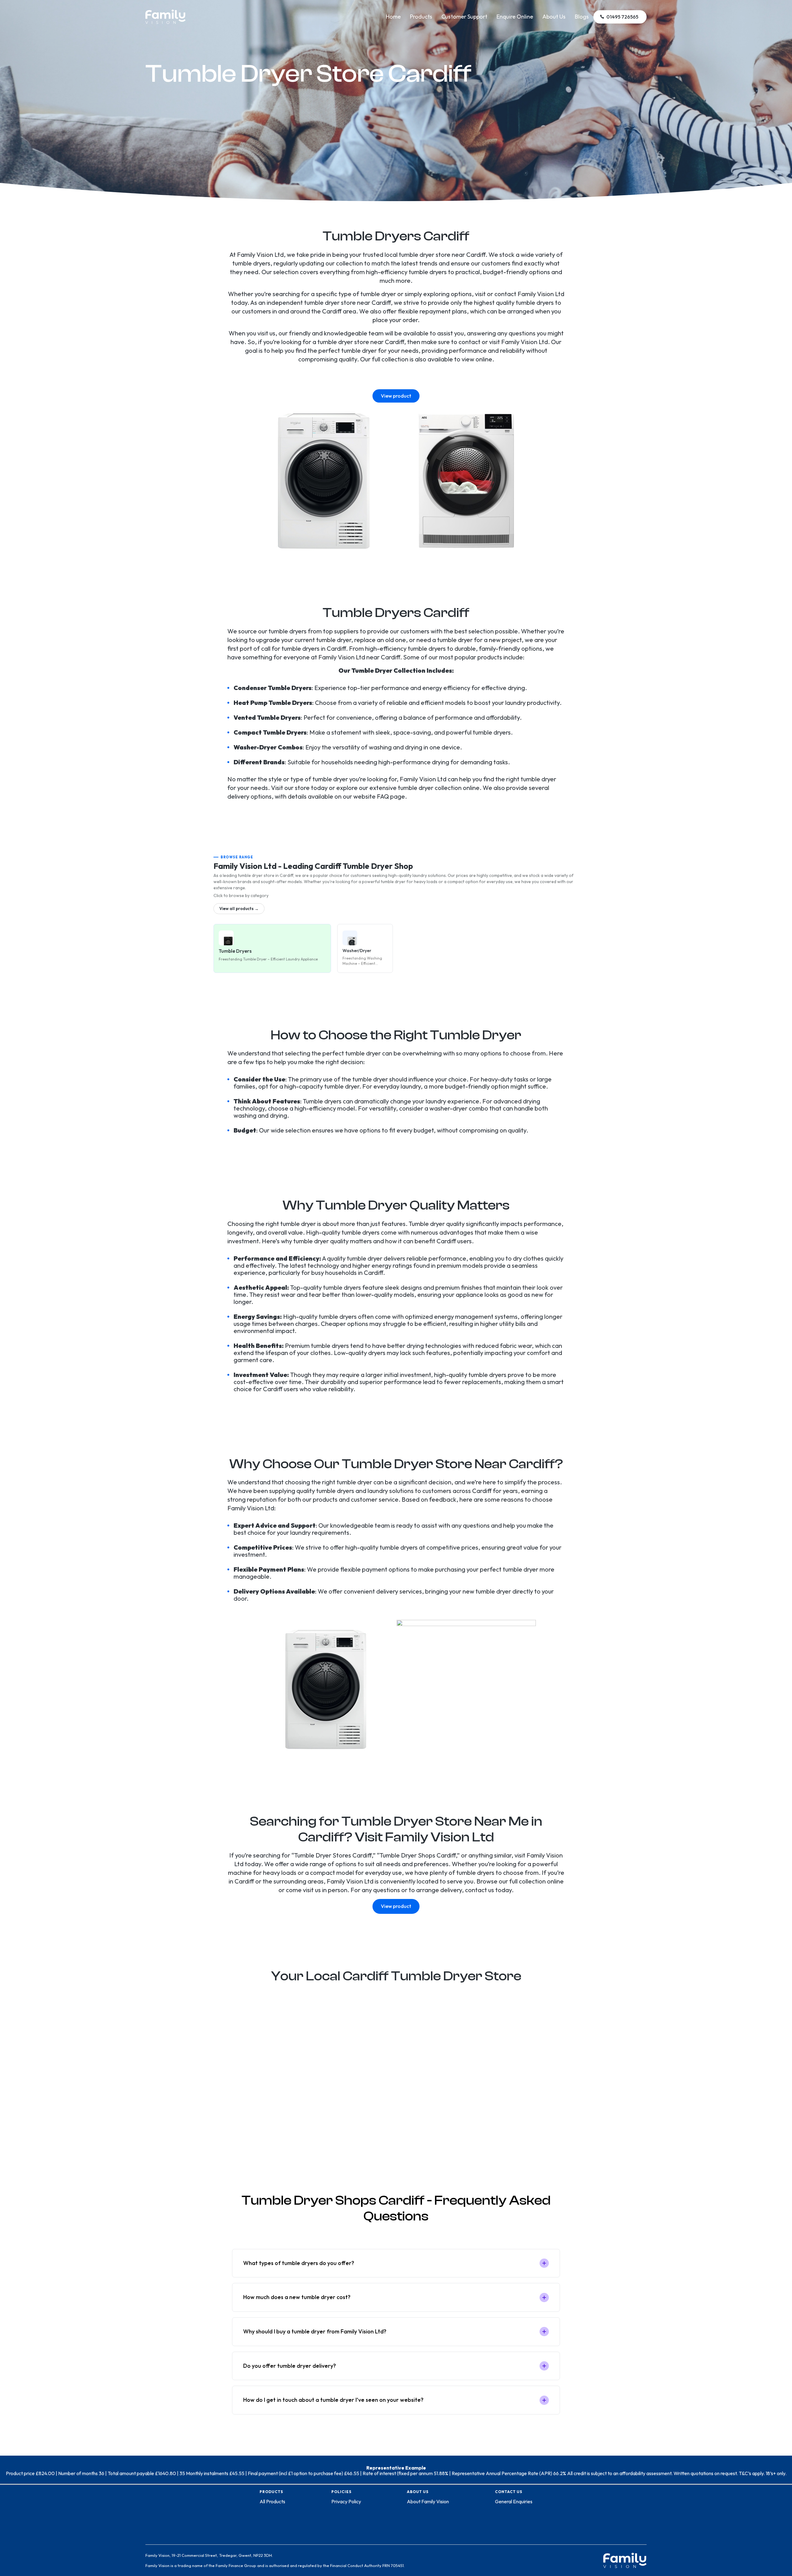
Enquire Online (515, 17)
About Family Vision (428, 2501)
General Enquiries (514, 2501)
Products (421, 17)
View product (396, 396)
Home (393, 17)
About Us (554, 17)
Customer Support (464, 17)
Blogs (582, 17)
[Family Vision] (166, 13)
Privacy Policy (346, 2501)
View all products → (239, 908)
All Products (272, 2501)
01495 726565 (622, 17)
